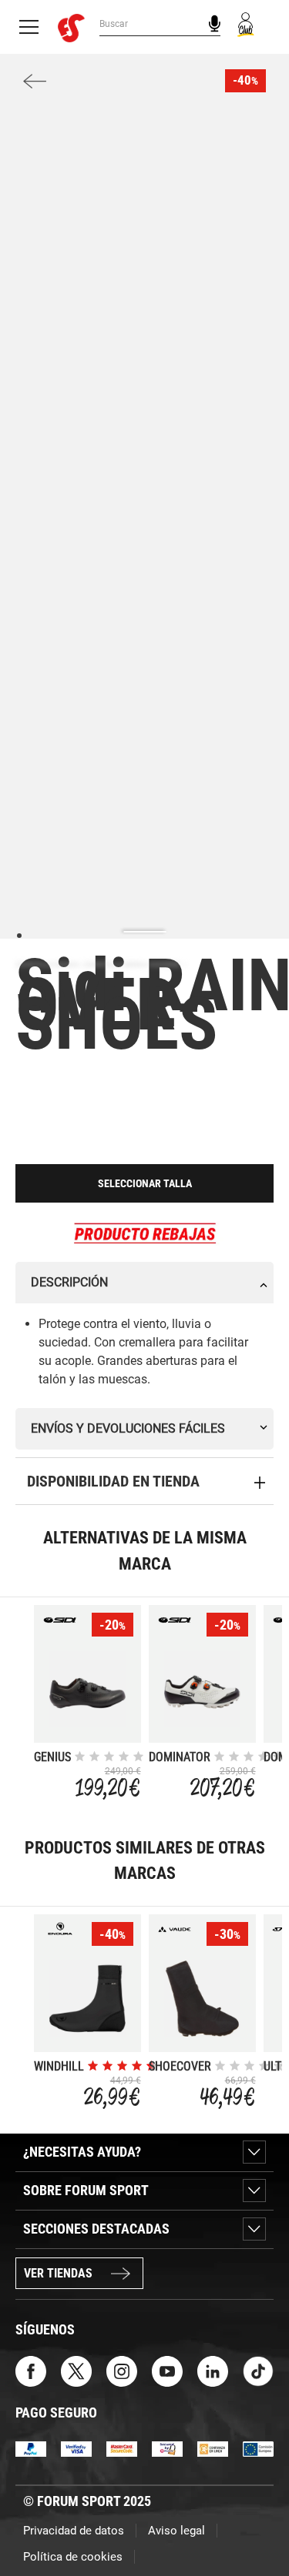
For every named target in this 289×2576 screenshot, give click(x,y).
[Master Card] (122, 2448)
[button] (255, 2521)
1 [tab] (19, 934)
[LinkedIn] (213, 2370)
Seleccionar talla (145, 1183)
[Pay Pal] (31, 2448)
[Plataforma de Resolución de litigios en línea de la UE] (258, 2448)
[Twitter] (76, 2370)
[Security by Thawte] (167, 2448)
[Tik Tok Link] (258, 2370)
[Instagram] (122, 2370)
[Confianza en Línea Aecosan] (213, 2448)
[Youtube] (167, 2370)
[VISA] (76, 2448)
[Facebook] (31, 2370)
